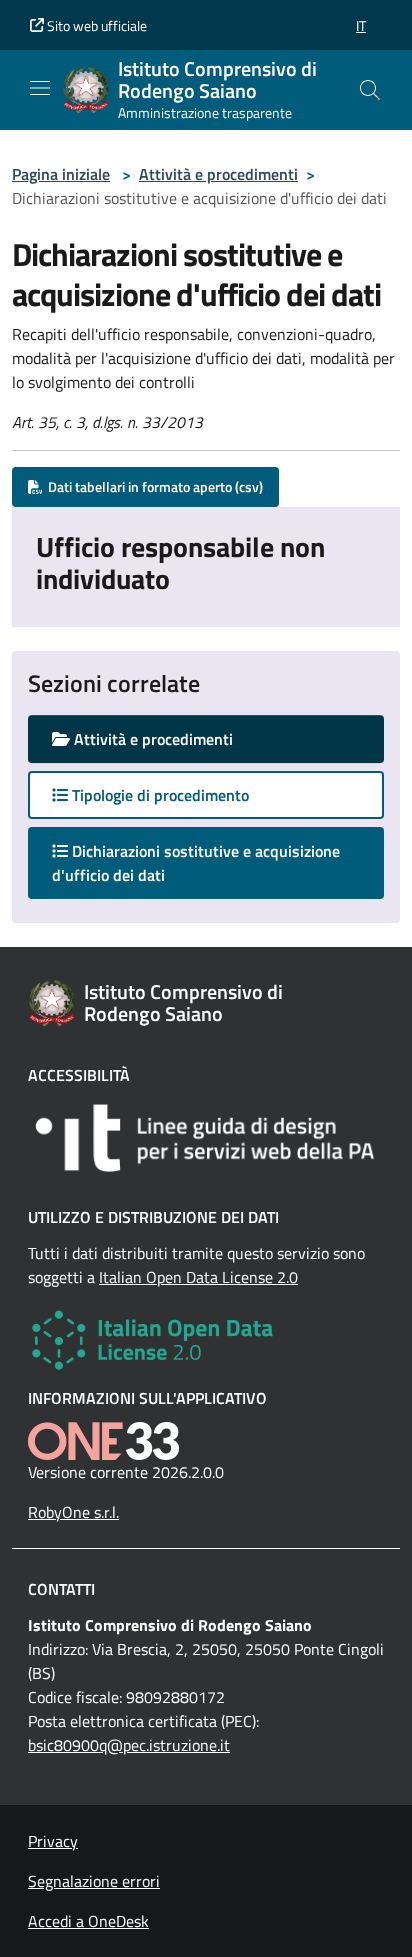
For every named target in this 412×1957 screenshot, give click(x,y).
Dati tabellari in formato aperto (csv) (152, 486)
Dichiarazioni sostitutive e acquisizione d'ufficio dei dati (196, 863)
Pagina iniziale (61, 174)
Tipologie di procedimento (158, 795)
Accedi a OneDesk (88, 1921)
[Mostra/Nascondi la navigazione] (40, 88)
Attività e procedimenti (218, 174)
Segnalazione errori (94, 1881)
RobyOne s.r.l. (73, 1512)
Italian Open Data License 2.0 (198, 1277)
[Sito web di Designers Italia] (206, 1138)
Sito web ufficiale (95, 25)
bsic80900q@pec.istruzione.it (129, 1745)
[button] (361, 25)
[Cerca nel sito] (370, 90)
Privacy (53, 1841)
